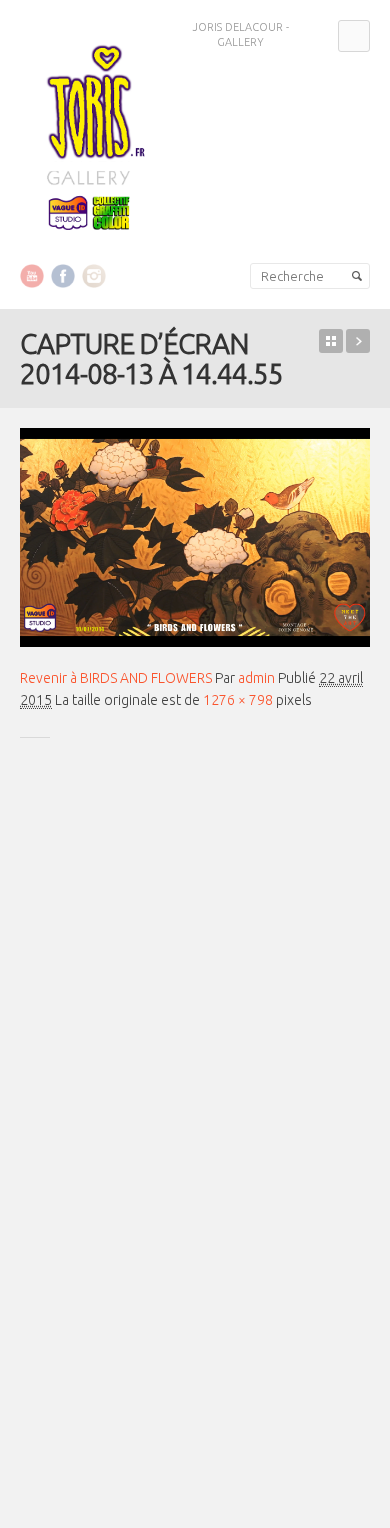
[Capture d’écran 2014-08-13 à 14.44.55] (195, 537)
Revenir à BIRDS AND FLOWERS (116, 678)
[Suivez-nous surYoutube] (32, 275)
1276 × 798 (238, 700)
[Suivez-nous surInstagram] (94, 275)
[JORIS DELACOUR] (90, 133)
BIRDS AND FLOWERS (358, 341)
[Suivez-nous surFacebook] (63, 275)
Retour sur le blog (331, 341)
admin (256, 678)
